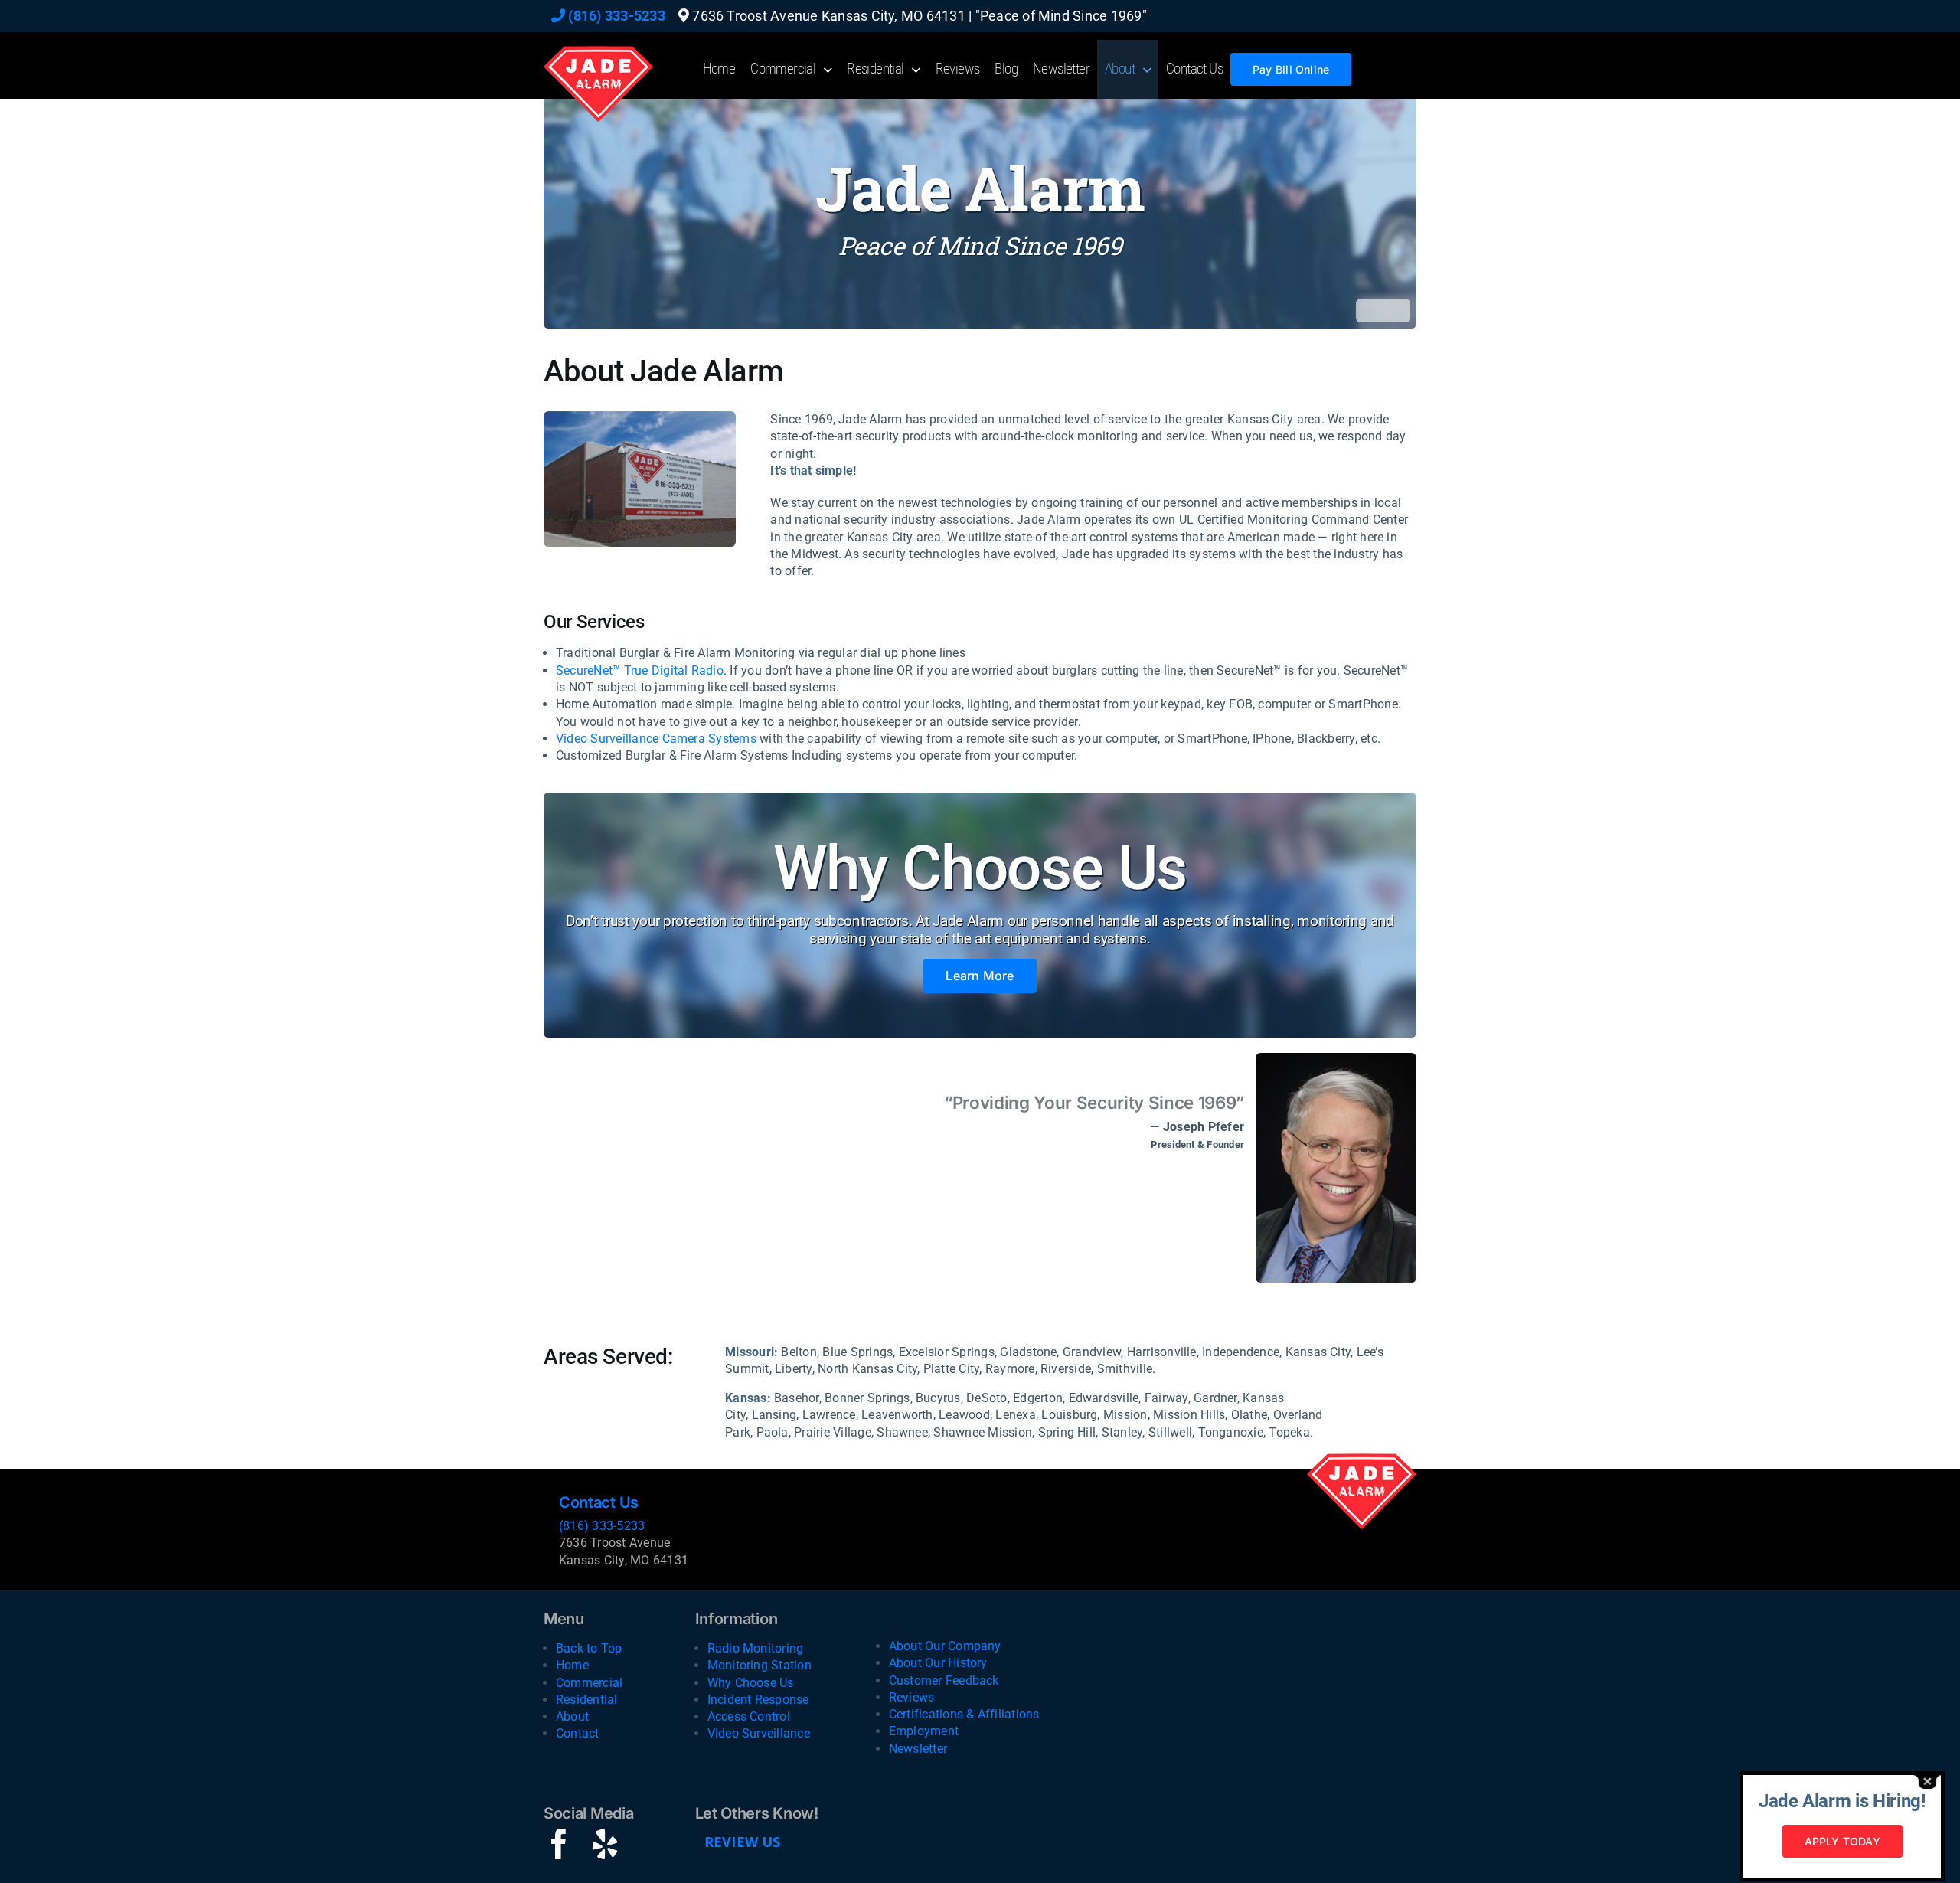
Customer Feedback (944, 1680)
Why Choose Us (751, 1683)
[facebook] (559, 1844)
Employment (924, 1731)
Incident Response (758, 1700)
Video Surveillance (759, 1733)
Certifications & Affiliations (964, 1714)
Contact (578, 1733)
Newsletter (918, 1749)
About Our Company (945, 1646)
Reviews (912, 1697)
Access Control (749, 1716)
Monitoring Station (759, 1665)
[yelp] (605, 1844)
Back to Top (589, 1648)
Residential (587, 1700)
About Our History (938, 1663)
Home (572, 1665)
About (572, 1716)
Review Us (743, 1842)
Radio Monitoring (756, 1648)
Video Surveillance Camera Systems (656, 739)
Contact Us (599, 1502)
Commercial (589, 1683)
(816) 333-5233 (615, 16)
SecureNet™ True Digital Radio (640, 670)
